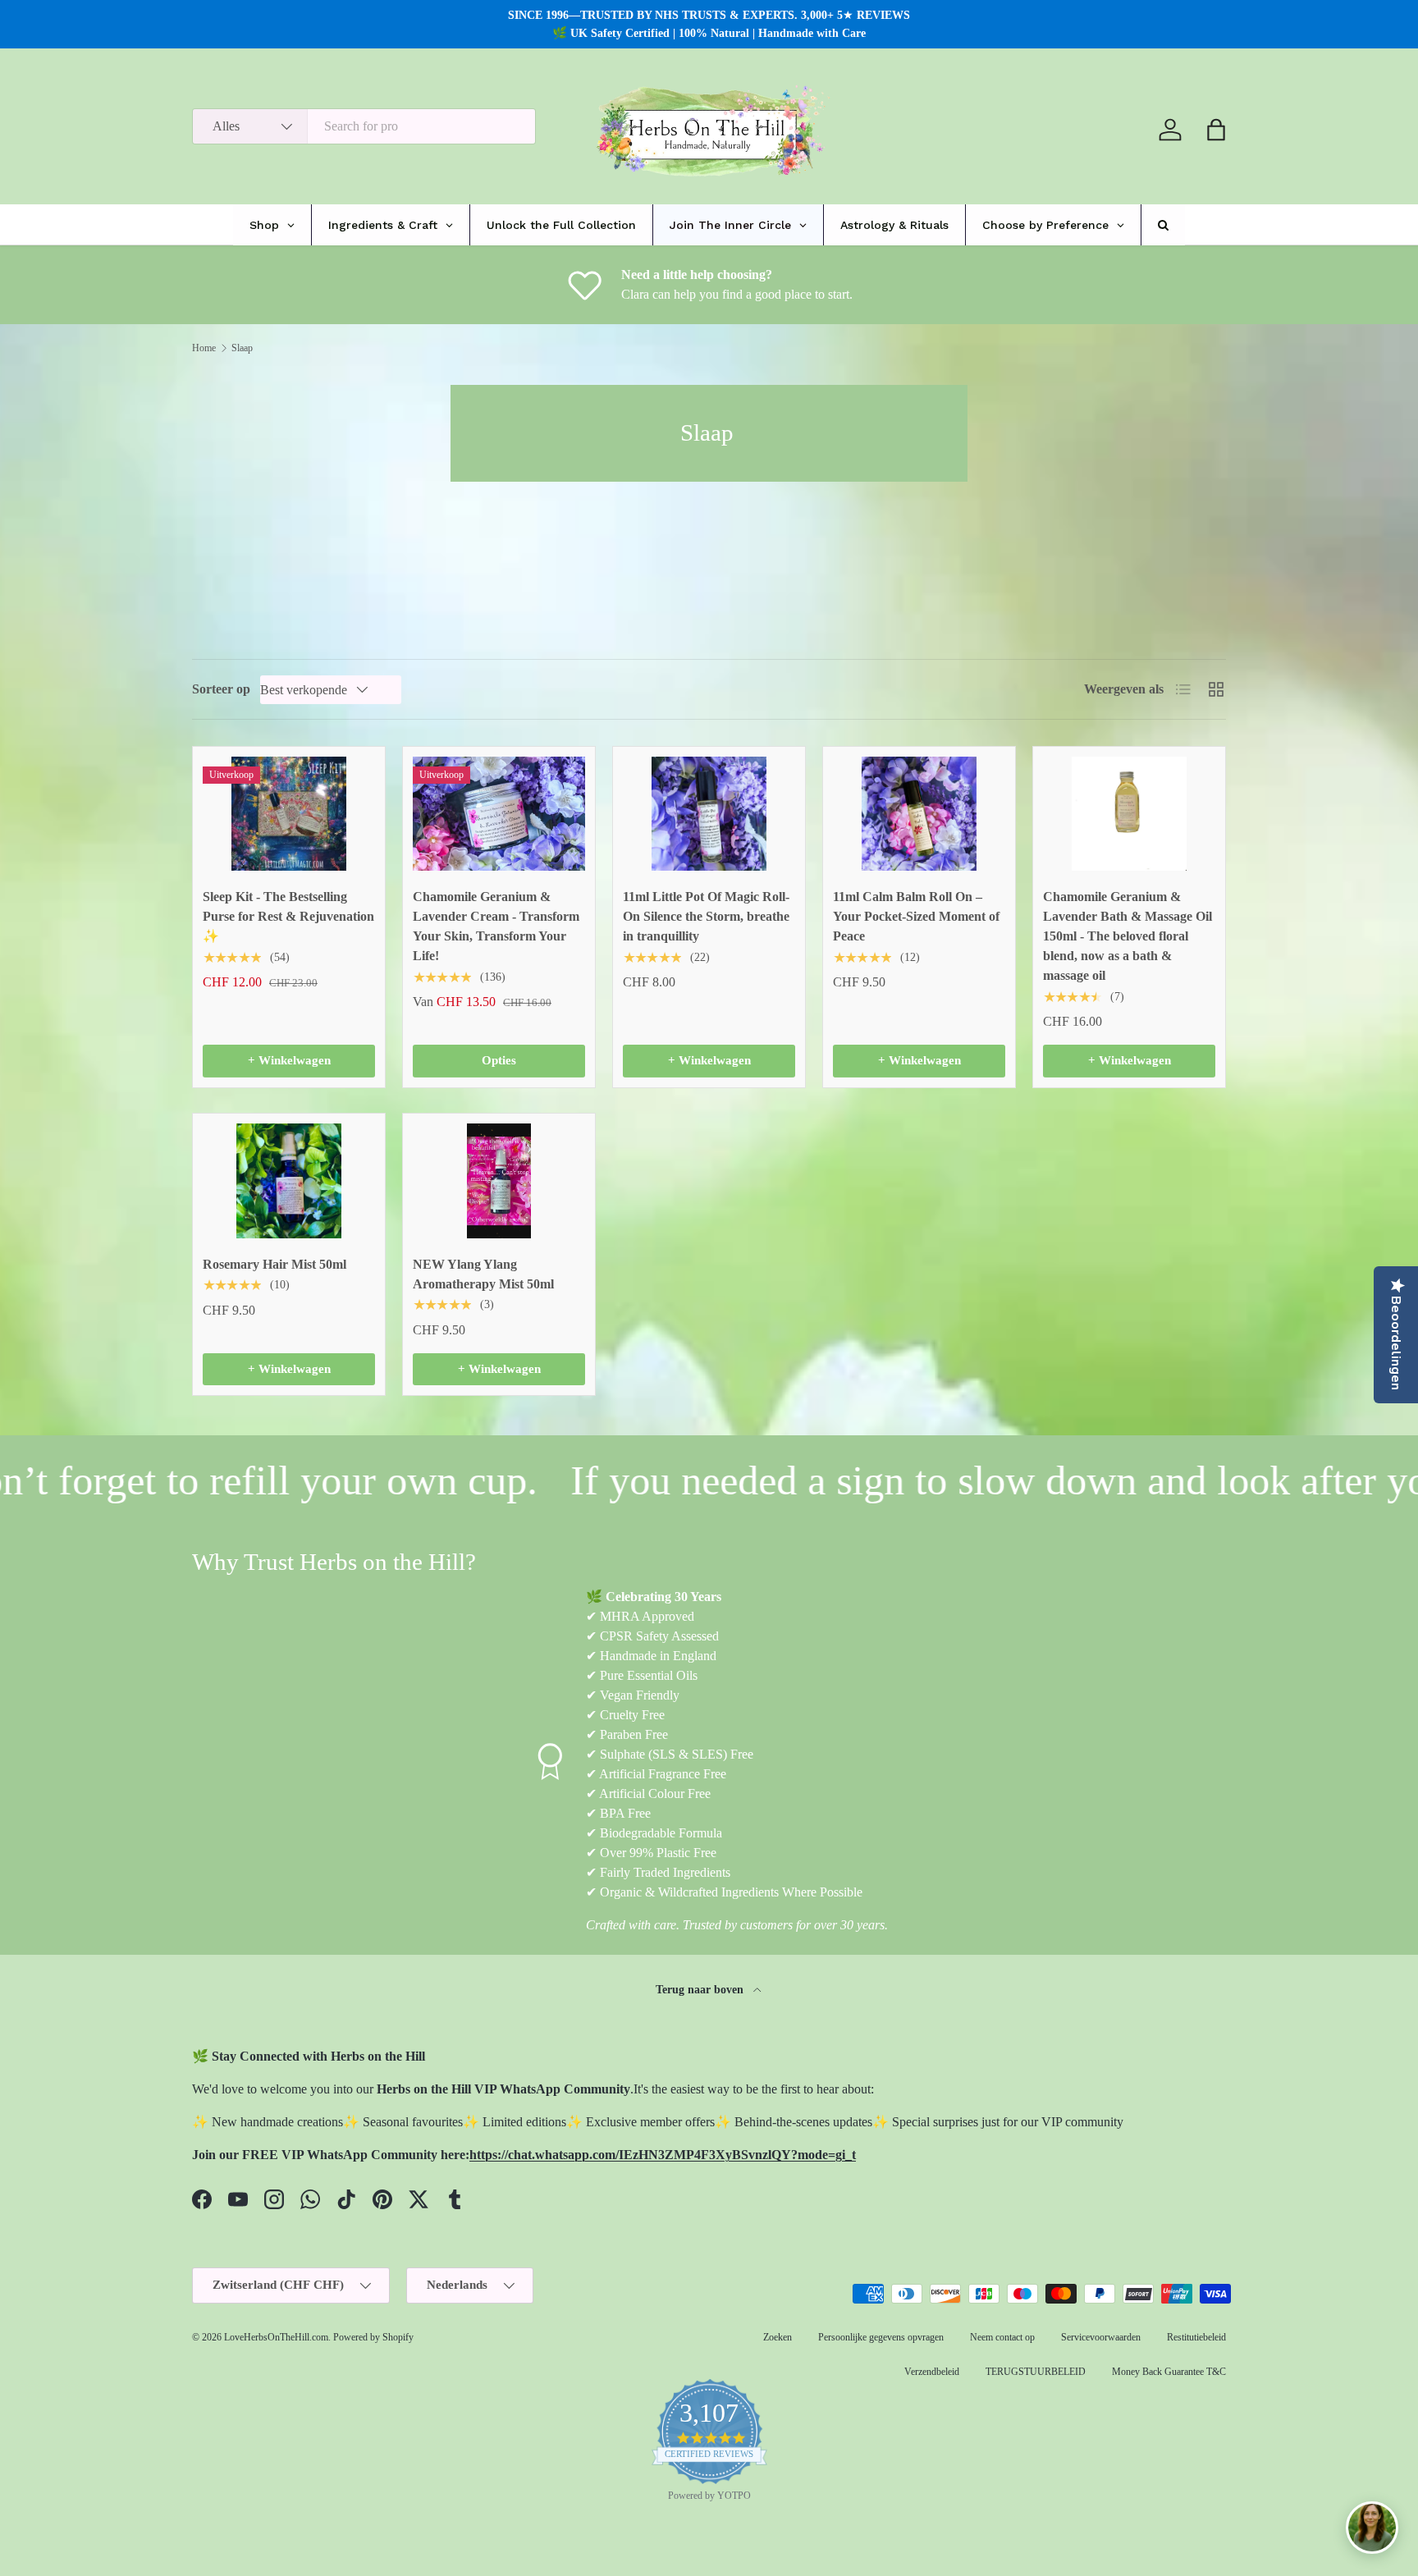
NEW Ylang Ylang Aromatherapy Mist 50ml (483, 1274)
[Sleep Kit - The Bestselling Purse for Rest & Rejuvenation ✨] (289, 814)
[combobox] (364, 126)
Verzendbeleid (932, 2372)
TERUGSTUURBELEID (1036, 2372)
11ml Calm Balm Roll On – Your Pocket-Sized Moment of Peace (916, 916)
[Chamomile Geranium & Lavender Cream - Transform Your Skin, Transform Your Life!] (499, 814)
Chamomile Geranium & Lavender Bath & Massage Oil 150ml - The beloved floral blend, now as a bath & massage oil (1128, 936)
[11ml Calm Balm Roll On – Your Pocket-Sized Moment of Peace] (919, 814)
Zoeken (778, 2337)
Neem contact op (1002, 2337)
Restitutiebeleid (1196, 2337)
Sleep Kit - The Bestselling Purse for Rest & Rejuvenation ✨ (288, 916)
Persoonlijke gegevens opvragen (881, 2337)
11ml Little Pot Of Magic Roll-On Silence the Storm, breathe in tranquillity (706, 916)
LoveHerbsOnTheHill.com (276, 2337)
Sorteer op (221, 689)
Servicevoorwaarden (1101, 2337)
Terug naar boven (701, 1989)
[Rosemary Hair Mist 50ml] (289, 1181)
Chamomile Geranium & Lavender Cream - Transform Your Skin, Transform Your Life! (496, 926)
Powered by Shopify (373, 2337)
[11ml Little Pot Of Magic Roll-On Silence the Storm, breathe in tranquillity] (709, 814)
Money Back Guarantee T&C (1169, 2372)
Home (204, 348)
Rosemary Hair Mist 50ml (274, 1264)
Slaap (242, 348)
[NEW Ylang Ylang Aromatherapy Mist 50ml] (499, 1181)
